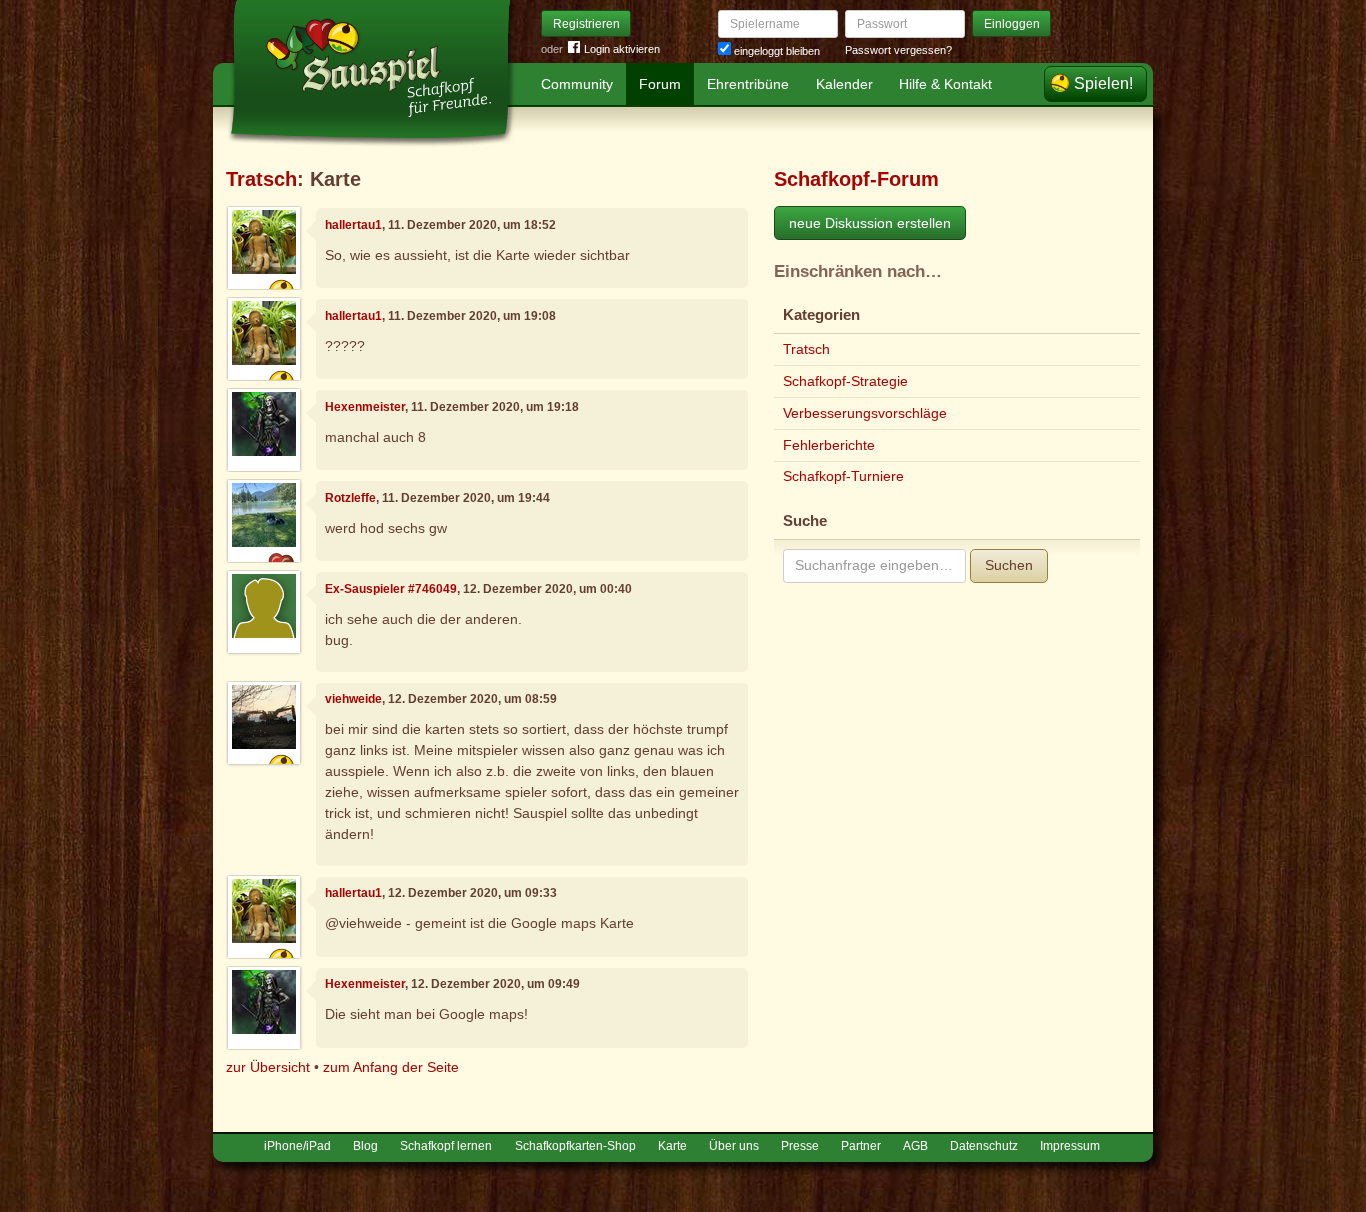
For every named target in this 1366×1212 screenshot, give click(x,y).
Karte (672, 1146)
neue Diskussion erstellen (870, 223)
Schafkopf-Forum (856, 179)
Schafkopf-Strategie (845, 381)
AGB (915, 1146)
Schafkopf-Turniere (843, 476)
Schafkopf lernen (446, 1146)
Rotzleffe (350, 498)
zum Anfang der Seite (391, 1067)
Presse (800, 1146)
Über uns (734, 1146)
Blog (365, 1146)
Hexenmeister (365, 407)
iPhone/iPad (297, 1146)
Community (577, 84)
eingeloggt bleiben (775, 51)
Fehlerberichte (829, 445)
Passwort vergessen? (898, 50)
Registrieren (586, 24)
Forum (660, 84)
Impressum (1070, 1146)
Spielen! (1103, 83)
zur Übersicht (268, 1067)
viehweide (353, 699)
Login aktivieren (622, 49)
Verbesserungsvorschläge (865, 413)
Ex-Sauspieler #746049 (391, 589)
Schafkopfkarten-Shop (575, 1146)
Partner (861, 1146)
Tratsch (261, 179)
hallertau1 (353, 225)
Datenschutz (984, 1146)
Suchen (1009, 565)
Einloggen (1012, 24)
